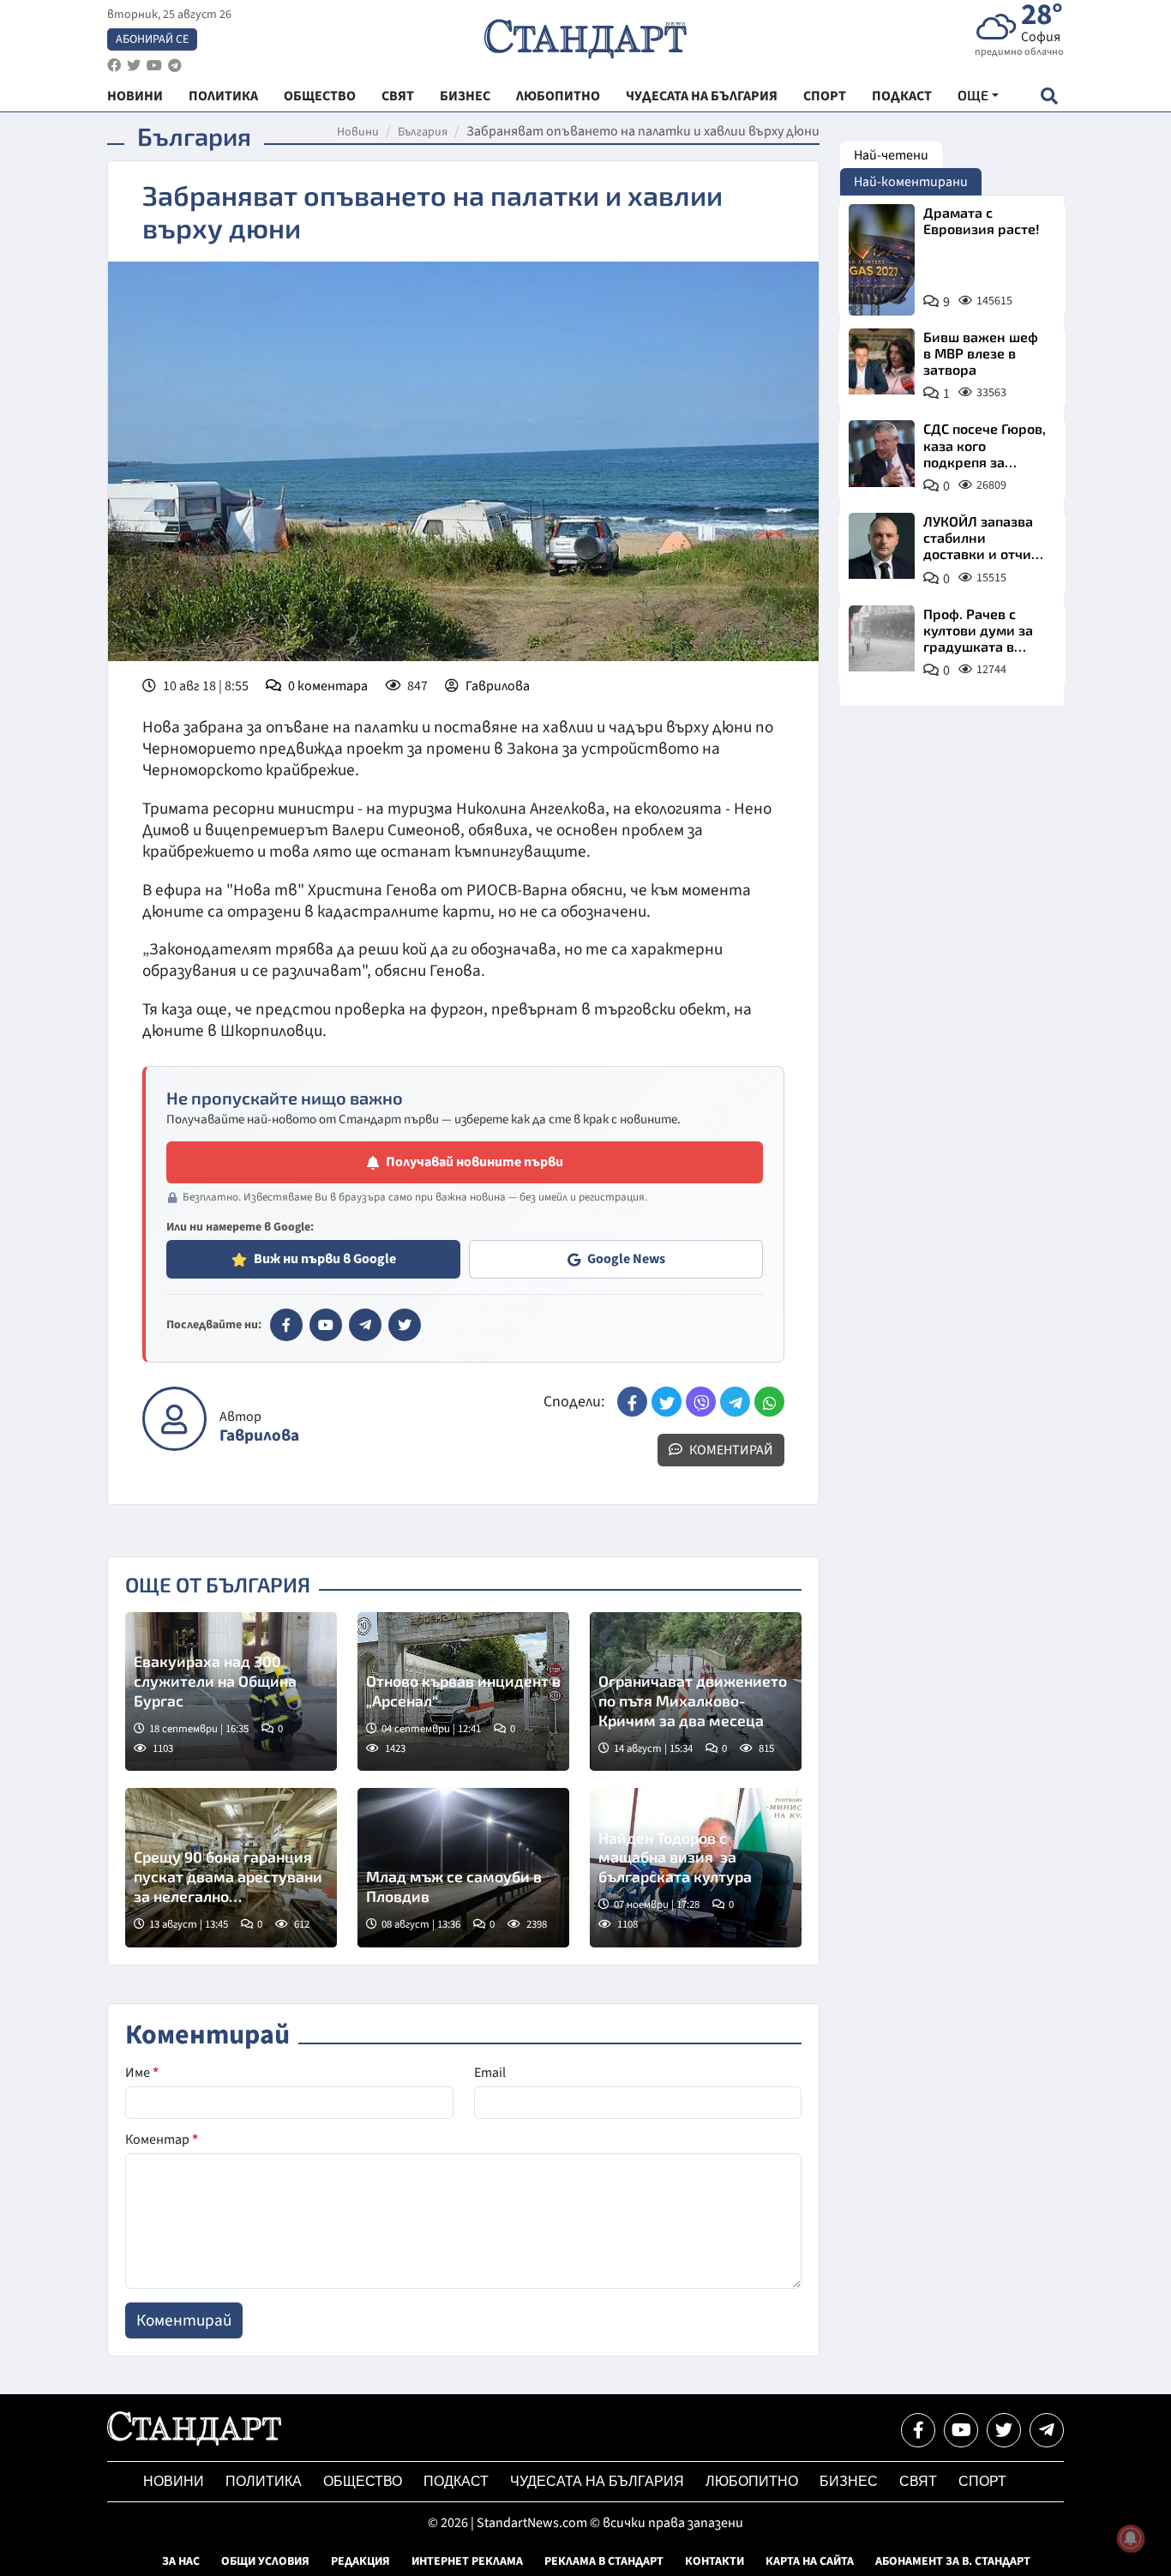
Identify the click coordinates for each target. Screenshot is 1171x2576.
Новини (358, 132)
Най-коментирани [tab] (911, 182)
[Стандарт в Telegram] (365, 1325)
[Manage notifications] (1131, 2538)
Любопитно (752, 2481)
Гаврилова (498, 686)
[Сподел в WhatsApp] (769, 1402)
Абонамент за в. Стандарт (953, 2561)
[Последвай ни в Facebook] (918, 2430)
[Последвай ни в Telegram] (1047, 2430)
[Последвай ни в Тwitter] (1004, 2430)
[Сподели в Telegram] (735, 1402)
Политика (264, 2481)
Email (490, 2073)
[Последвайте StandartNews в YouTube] (154, 66)
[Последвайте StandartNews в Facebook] (114, 66)
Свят (918, 2481)
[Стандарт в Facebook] (286, 1325)
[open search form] (1049, 96)
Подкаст (456, 2481)
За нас (181, 2561)
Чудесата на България (597, 2481)
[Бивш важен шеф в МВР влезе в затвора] (882, 361)
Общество (363, 2481)
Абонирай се (152, 39)
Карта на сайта (810, 2561)
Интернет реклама (467, 2561)
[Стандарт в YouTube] (326, 1325)
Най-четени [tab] (891, 155)
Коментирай (730, 1450)
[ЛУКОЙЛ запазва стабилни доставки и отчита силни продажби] (882, 546)
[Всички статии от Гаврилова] (174, 1419)
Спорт (982, 2481)
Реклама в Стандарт (604, 2561)
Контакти (715, 2561)
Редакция (360, 2561)
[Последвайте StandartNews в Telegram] (175, 66)
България (423, 132)
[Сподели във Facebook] (632, 1402)
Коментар (162, 2140)
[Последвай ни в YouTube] (961, 2430)
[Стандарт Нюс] (194, 2441)
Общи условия (265, 2561)
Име (142, 2073)
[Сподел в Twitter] (667, 1402)
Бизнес (849, 2481)
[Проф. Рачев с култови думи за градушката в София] (882, 638)
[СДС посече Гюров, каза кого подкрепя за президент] (882, 453)
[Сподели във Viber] (701, 1402)
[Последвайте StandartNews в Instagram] (134, 66)
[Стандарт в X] (405, 1325)
